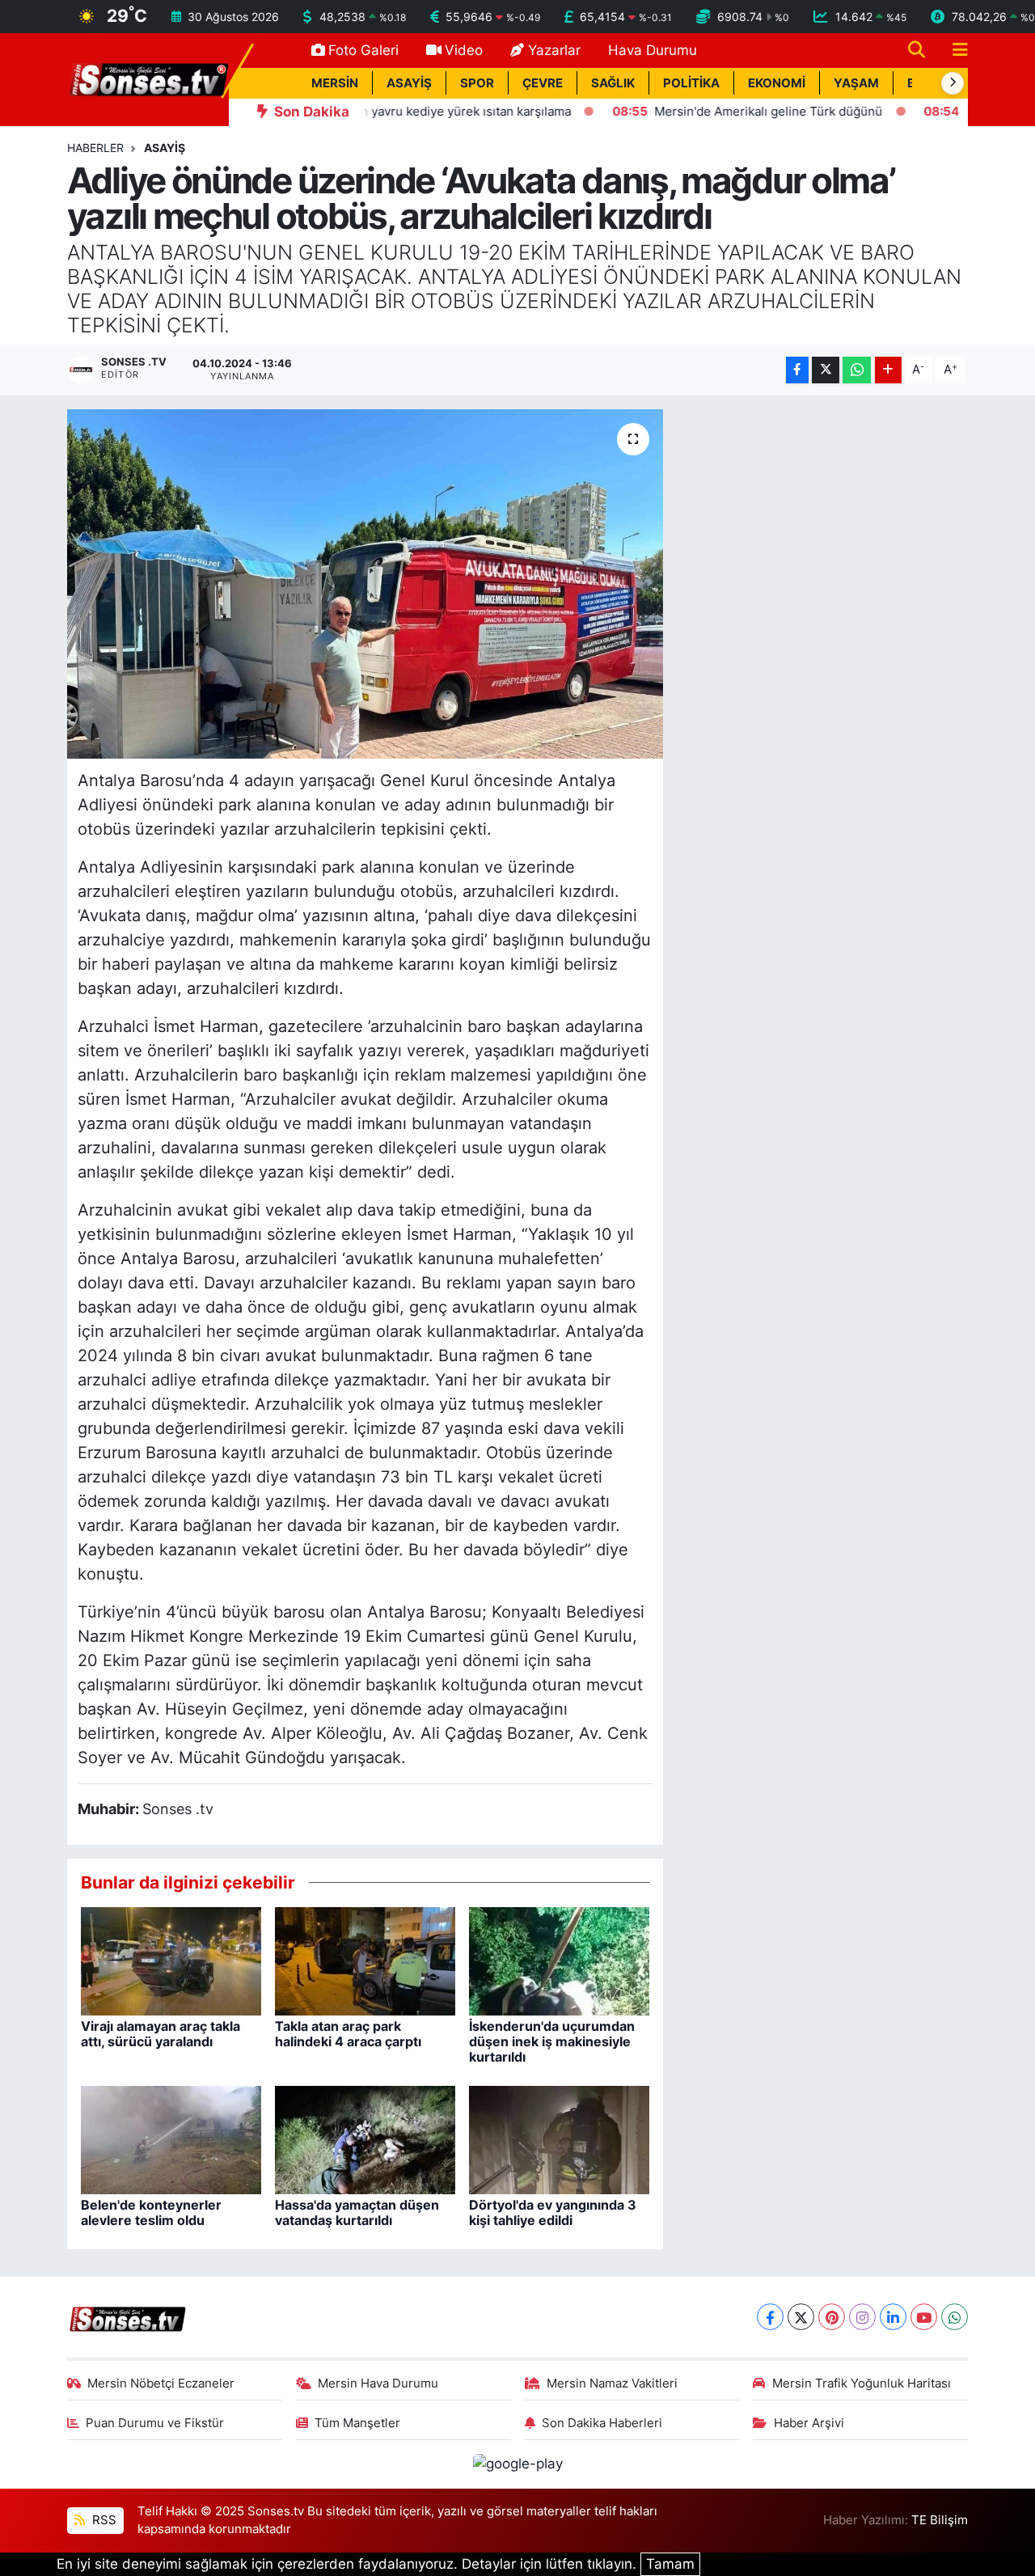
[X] (801, 2317)
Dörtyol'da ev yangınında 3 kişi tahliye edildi (553, 2212)
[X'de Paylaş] (826, 370)
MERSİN (335, 83)
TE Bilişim (940, 2520)
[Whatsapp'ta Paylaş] (857, 370)
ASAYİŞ (409, 83)
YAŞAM (856, 83)
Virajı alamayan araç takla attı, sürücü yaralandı (161, 2034)
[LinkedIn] (893, 2317)
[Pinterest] (832, 2317)
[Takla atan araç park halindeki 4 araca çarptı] (365, 1960)
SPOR (477, 83)
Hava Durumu (653, 50)
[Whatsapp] (955, 2317)
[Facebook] (770, 2317)
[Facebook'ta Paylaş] (797, 370)
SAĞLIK (613, 83)
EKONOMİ (777, 83)
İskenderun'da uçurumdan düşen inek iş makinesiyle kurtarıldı (552, 2041)
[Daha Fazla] (888, 370)
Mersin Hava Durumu (378, 2384)
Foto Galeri (363, 50)
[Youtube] (924, 2317)
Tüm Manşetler (357, 2423)
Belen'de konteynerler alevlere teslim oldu (151, 2212)
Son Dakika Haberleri (602, 2423)
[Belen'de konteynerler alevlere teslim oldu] (171, 2138)
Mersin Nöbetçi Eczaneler (161, 2384)
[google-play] (517, 2464)
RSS (103, 2520)
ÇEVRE (543, 83)
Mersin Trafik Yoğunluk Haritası (862, 2384)
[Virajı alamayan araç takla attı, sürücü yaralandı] (171, 1960)
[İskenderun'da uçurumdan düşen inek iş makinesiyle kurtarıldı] (559, 1960)
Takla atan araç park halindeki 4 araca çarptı (348, 2034)
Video (464, 50)
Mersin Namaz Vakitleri (612, 2384)
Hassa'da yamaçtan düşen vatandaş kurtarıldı (357, 2212)
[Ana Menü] (953, 51)
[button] (953, 83)
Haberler (95, 148)
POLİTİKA (691, 83)
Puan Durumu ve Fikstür (155, 2423)
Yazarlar (554, 50)
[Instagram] (862, 2317)
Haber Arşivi (809, 2423)
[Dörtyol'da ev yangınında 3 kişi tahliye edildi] (559, 2138)
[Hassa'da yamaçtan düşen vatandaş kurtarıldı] (365, 2138)
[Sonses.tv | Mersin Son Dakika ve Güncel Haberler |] (148, 78)
